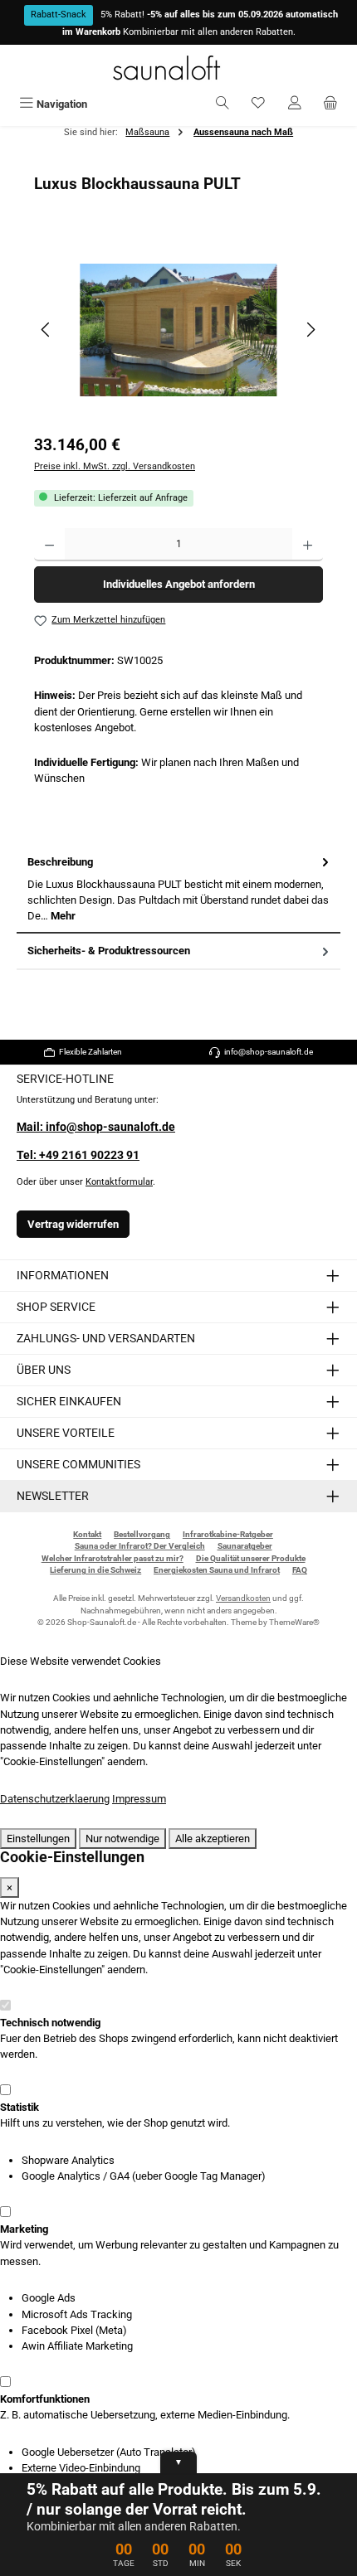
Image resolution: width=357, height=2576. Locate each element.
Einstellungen (38, 1839)
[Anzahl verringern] (49, 545)
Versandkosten (243, 1598)
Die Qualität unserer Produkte (251, 1558)
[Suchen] (223, 104)
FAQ (300, 1570)
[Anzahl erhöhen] (308, 545)
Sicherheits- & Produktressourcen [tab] (109, 951)
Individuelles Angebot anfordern (179, 584)
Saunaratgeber (245, 1546)
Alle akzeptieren (213, 1839)
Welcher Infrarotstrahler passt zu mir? (112, 1558)
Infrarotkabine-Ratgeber (228, 1534)
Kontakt (87, 1534)
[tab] (178, 889)
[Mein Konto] (295, 104)
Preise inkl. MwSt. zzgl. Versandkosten (115, 466)
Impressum (139, 1799)
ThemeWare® (294, 1622)
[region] (178, 330)
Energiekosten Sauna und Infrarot (217, 1570)
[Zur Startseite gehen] (178, 68)
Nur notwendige (122, 1839)
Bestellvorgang (142, 1534)
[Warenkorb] (330, 104)
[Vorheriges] (46, 330)
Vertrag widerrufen (73, 1224)
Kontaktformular (119, 1182)
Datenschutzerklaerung (55, 1799)
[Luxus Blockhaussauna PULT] (178, 330)
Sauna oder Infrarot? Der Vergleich (140, 1546)
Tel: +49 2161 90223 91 (78, 1155)
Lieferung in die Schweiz (95, 1570)
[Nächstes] (311, 330)
